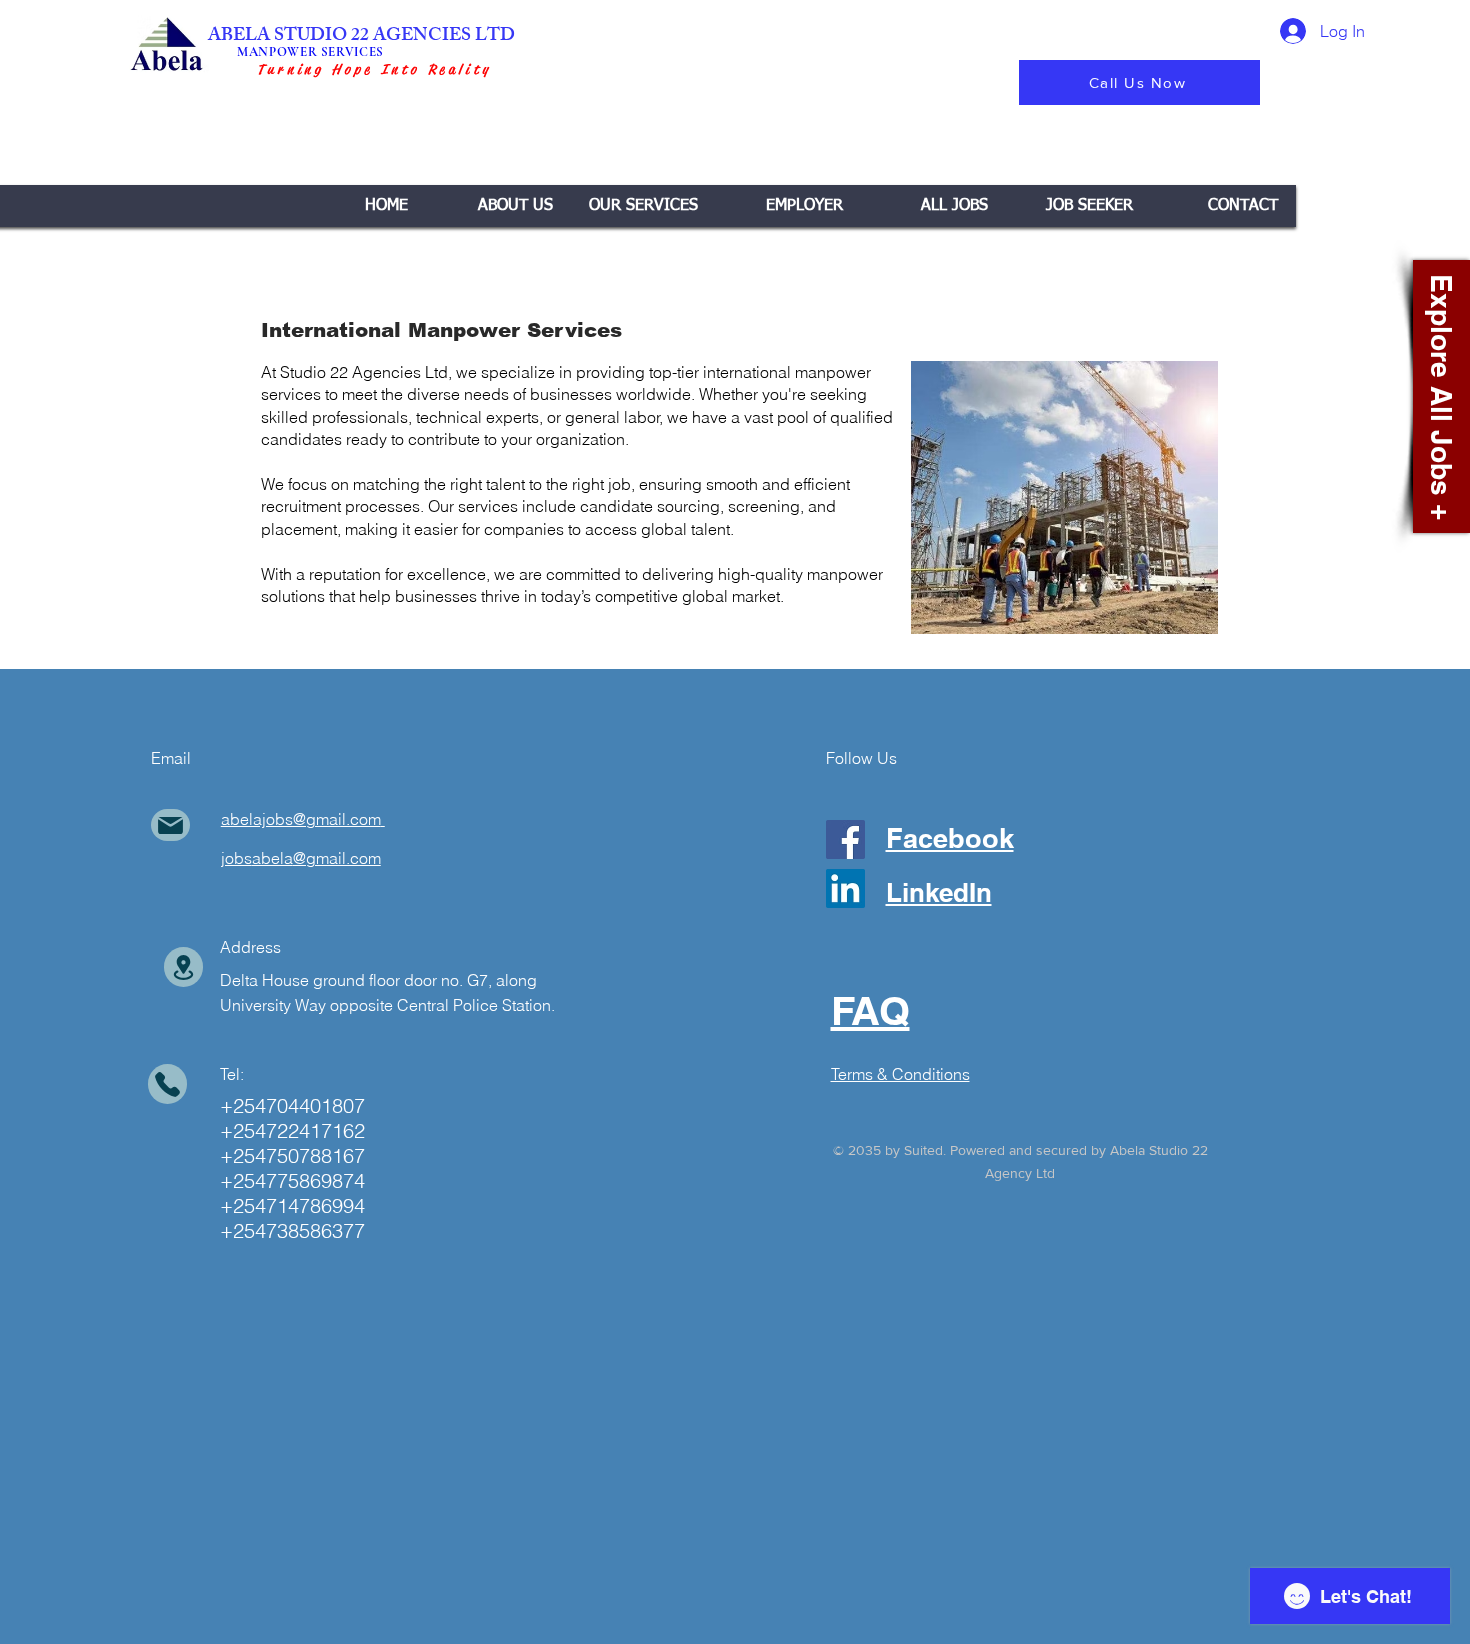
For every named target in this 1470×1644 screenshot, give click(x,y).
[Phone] (167, 1084)
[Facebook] (845, 839)
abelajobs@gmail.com (301, 819)
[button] (643, 206)
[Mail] (170, 825)
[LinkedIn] (845, 888)
